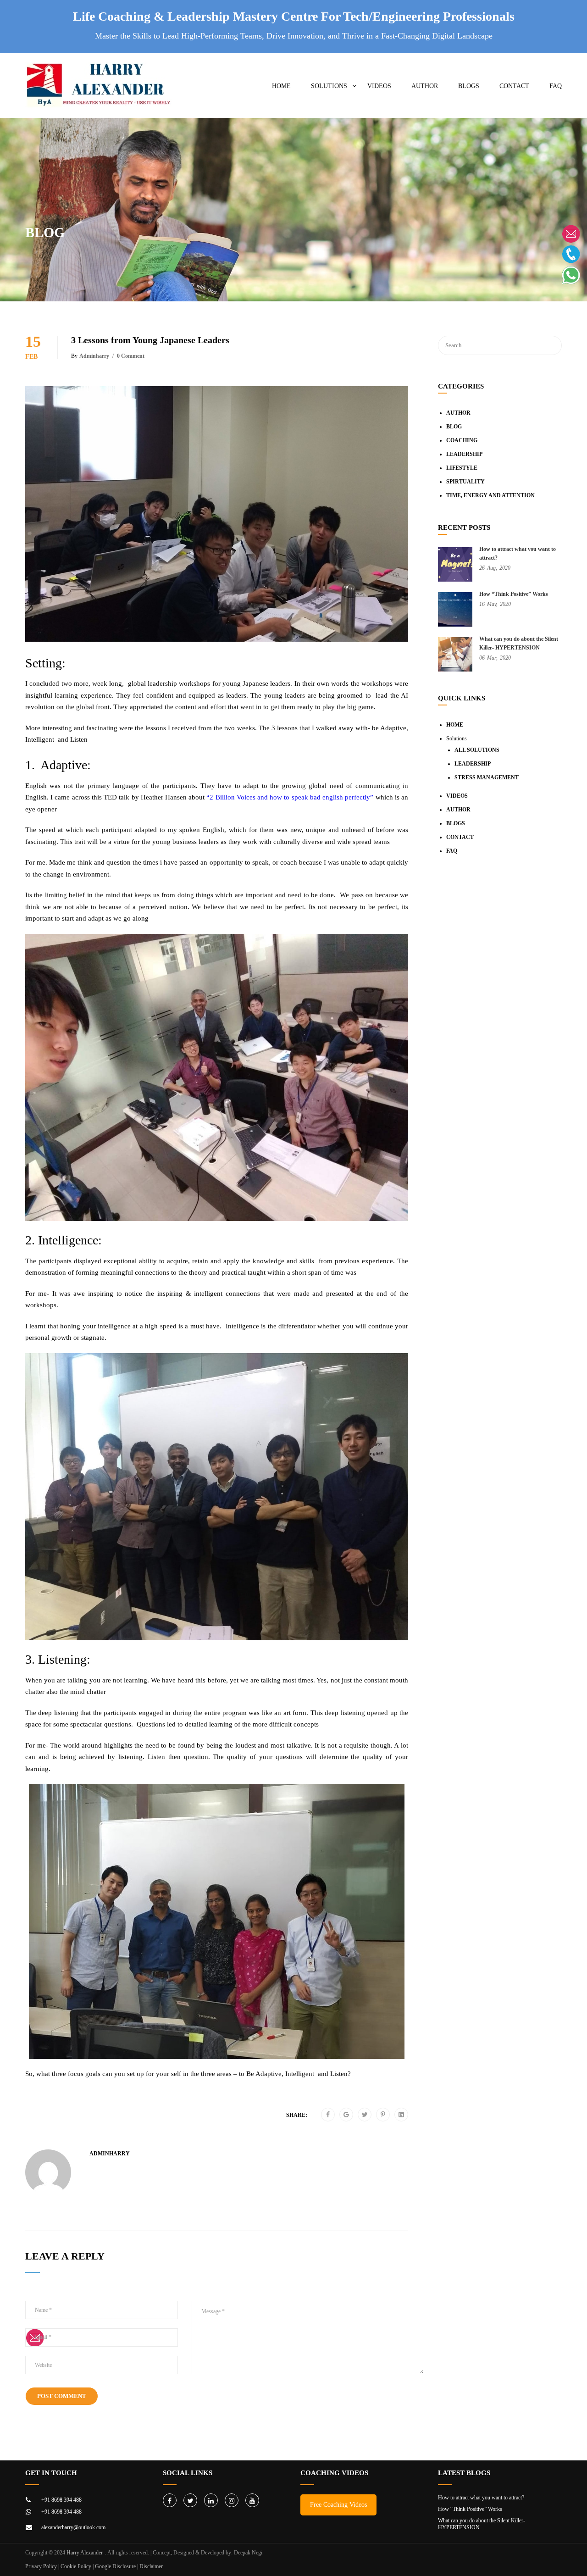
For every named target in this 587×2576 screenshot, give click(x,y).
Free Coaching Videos (338, 2505)
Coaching (462, 440)
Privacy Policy (41, 2566)
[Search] (550, 345)
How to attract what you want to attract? (481, 2498)
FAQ (556, 86)
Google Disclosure (115, 2566)
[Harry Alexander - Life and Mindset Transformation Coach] (100, 90)
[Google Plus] (346, 2115)
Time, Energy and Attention (490, 495)
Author (425, 86)
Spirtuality (465, 482)
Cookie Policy (76, 2566)
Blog (454, 427)
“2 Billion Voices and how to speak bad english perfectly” (290, 797)
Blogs (469, 86)
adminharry (94, 356)
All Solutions (477, 750)
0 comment (131, 356)
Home (281, 86)
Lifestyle (462, 468)
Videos (379, 86)
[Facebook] (328, 2115)
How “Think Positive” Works (514, 594)
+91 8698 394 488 (61, 2500)
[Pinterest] (383, 2115)
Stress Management (487, 777)
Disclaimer (151, 2566)
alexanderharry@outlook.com (73, 2527)
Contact (514, 86)
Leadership (464, 454)
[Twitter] (365, 2115)
